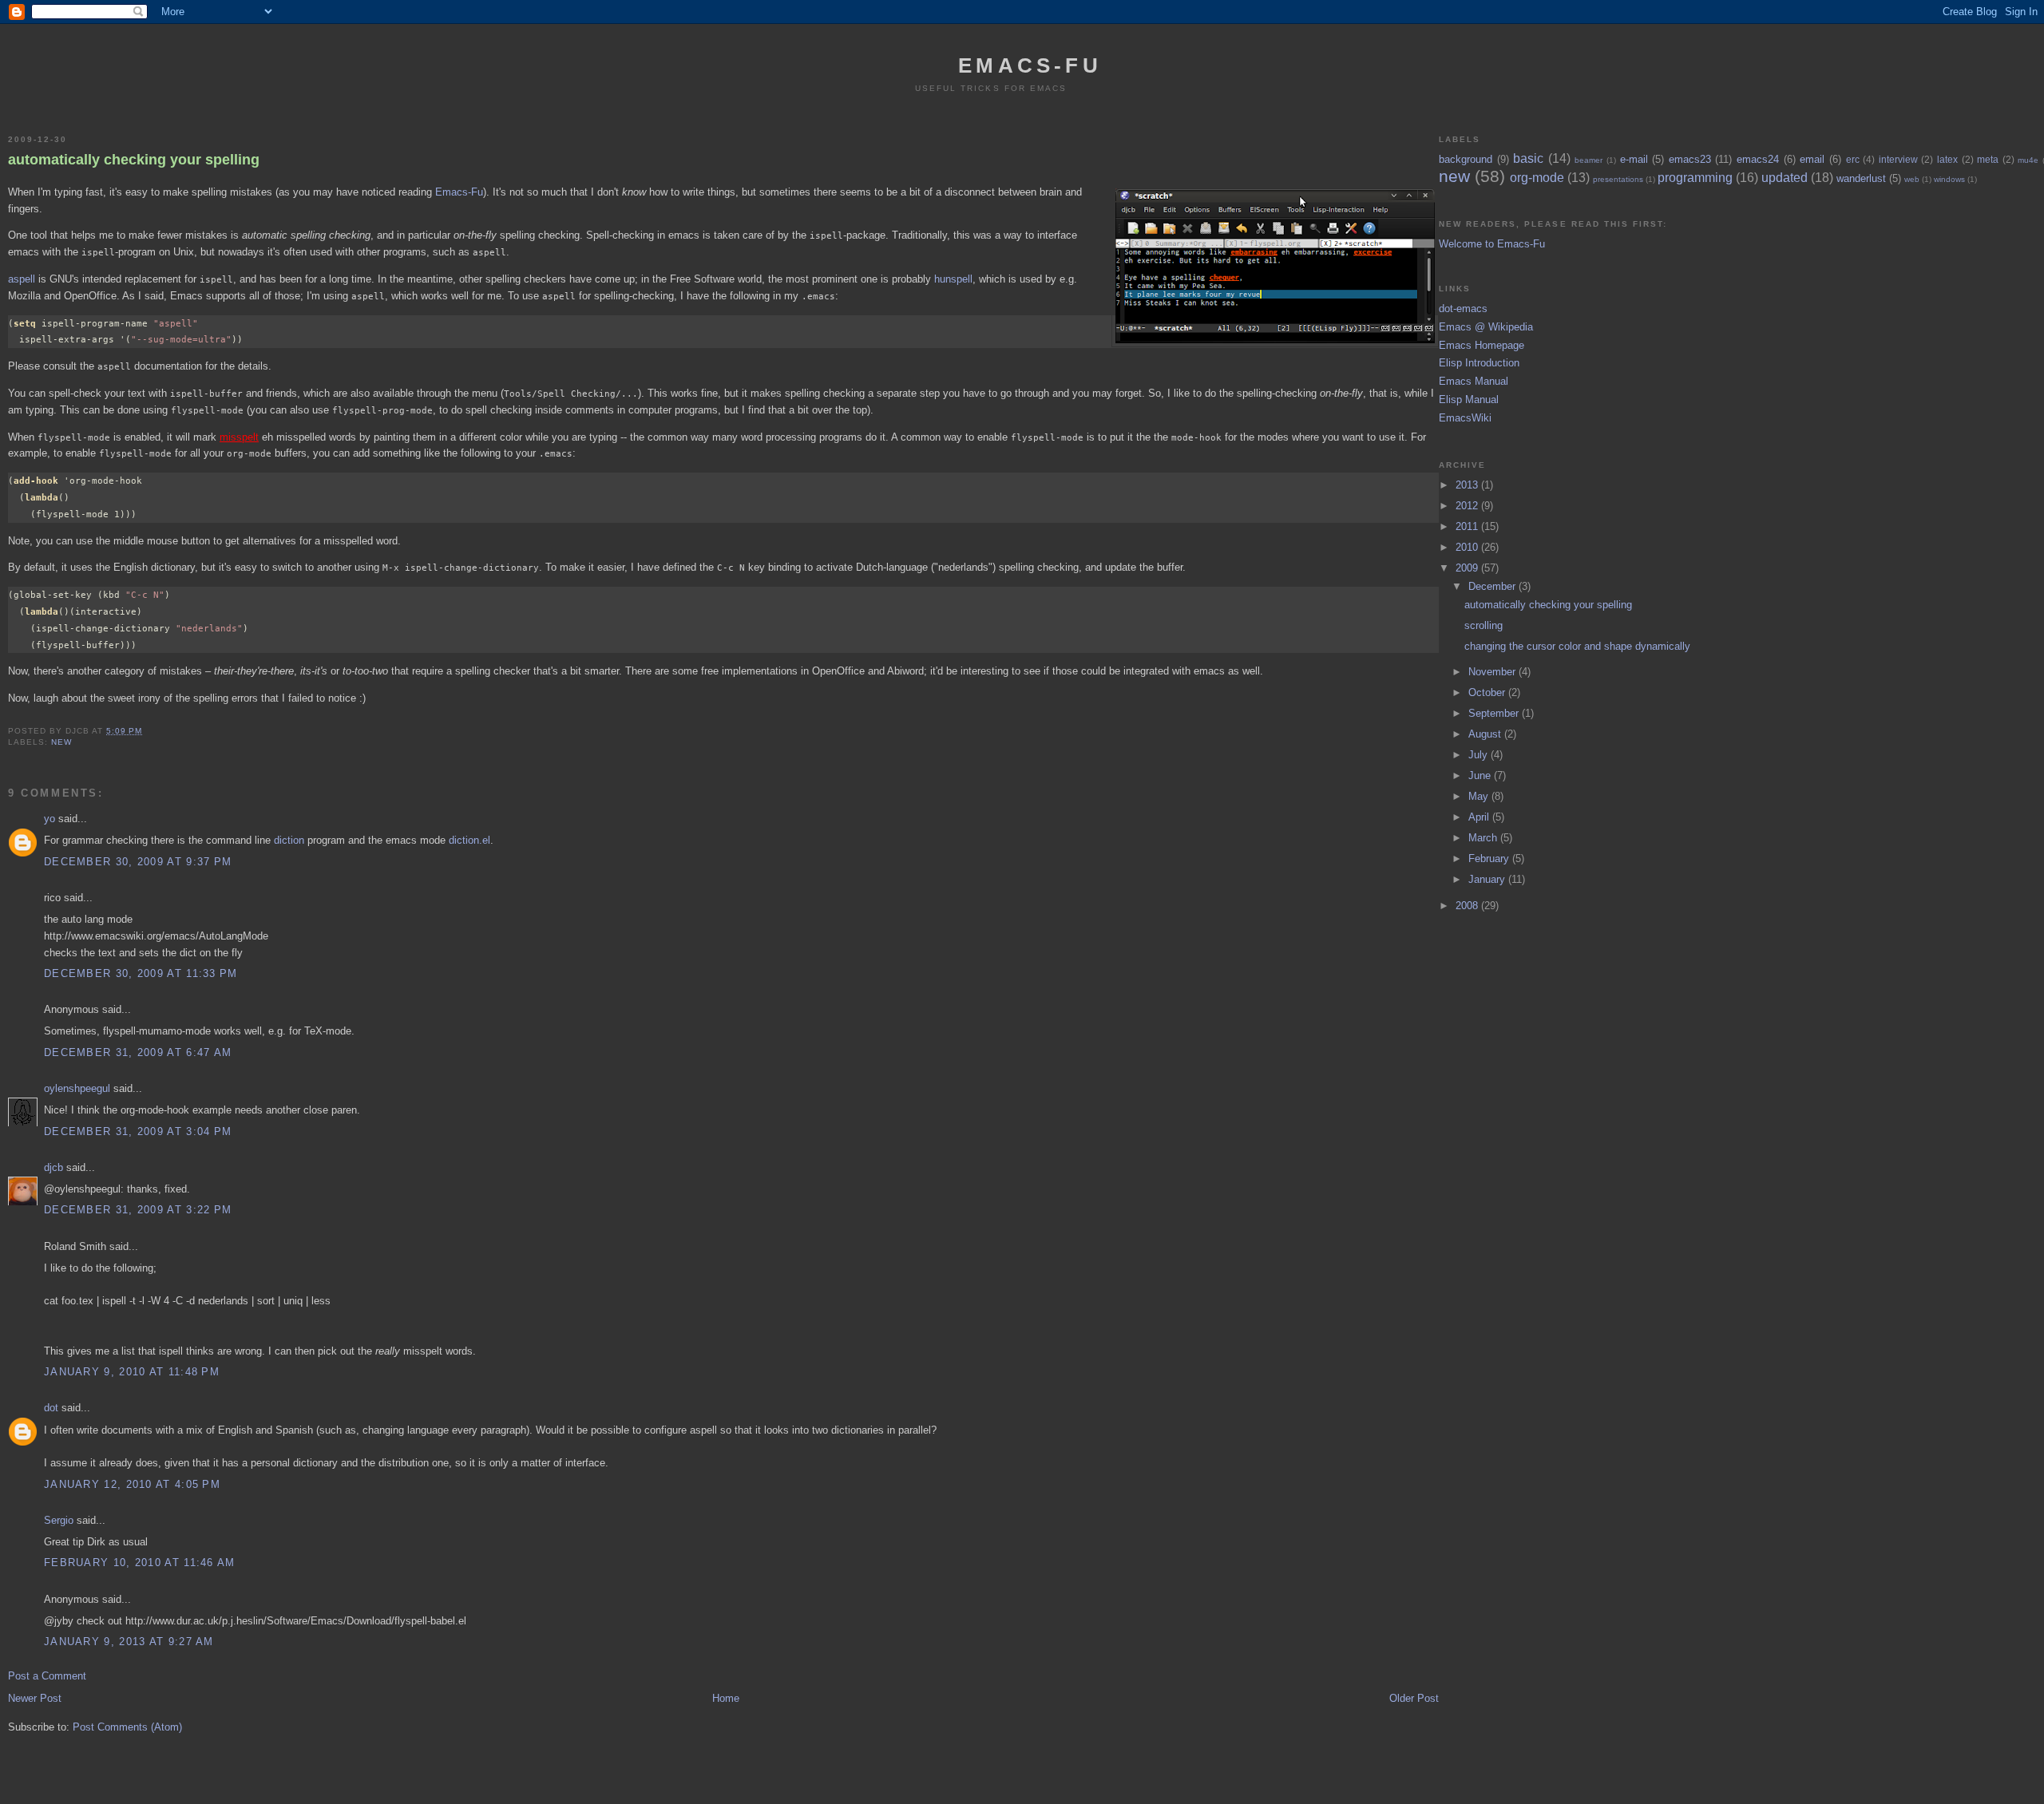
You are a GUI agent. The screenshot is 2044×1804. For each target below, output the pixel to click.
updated (1785, 178)
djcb (53, 1167)
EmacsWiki (1465, 418)
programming (1695, 178)
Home (726, 1698)
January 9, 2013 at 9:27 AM (129, 1642)
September (1495, 713)
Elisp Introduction (1479, 363)
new (61, 742)
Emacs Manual (1474, 381)
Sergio (59, 1520)
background (1466, 159)
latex (1947, 159)
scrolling (1483, 625)
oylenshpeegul (77, 1088)
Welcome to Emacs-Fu (1492, 244)
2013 (1468, 485)
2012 (1468, 506)
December (1493, 586)
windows (1949, 179)
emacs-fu (1030, 65)
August (1486, 734)
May (1480, 796)
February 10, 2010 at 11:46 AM (140, 1563)
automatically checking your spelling (134, 160)
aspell (22, 279)
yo (50, 819)
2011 (1468, 526)
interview (1898, 159)
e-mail (1634, 159)
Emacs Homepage (1482, 345)
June (1481, 775)
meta (1988, 159)
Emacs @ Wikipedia (1486, 327)
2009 (1468, 568)
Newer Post (35, 1698)
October (1488, 692)
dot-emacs (1463, 309)
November (1493, 672)
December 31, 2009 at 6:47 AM (138, 1052)
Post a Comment (47, 1676)
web (1912, 179)
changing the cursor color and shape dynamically (1577, 646)
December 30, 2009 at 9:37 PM (138, 862)
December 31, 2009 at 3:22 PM (138, 1210)
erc (1853, 159)
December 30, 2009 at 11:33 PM (141, 973)
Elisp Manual (1469, 400)
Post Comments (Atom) (127, 1727)
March (1484, 838)
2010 (1468, 547)
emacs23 (1690, 159)
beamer (1588, 160)
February (1490, 858)
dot (51, 1408)
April (1480, 817)
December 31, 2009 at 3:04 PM (138, 1131)
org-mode (1537, 178)
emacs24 (1758, 159)
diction (289, 840)
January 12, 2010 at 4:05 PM (132, 1484)
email (1812, 159)
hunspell (953, 279)
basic (1528, 158)
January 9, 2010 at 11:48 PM (132, 1372)
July (1480, 755)
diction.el (469, 840)
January (1488, 879)
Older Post (1414, 1698)
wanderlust (1861, 178)
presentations (1618, 179)
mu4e (2028, 160)
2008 (1468, 906)
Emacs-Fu (459, 192)
